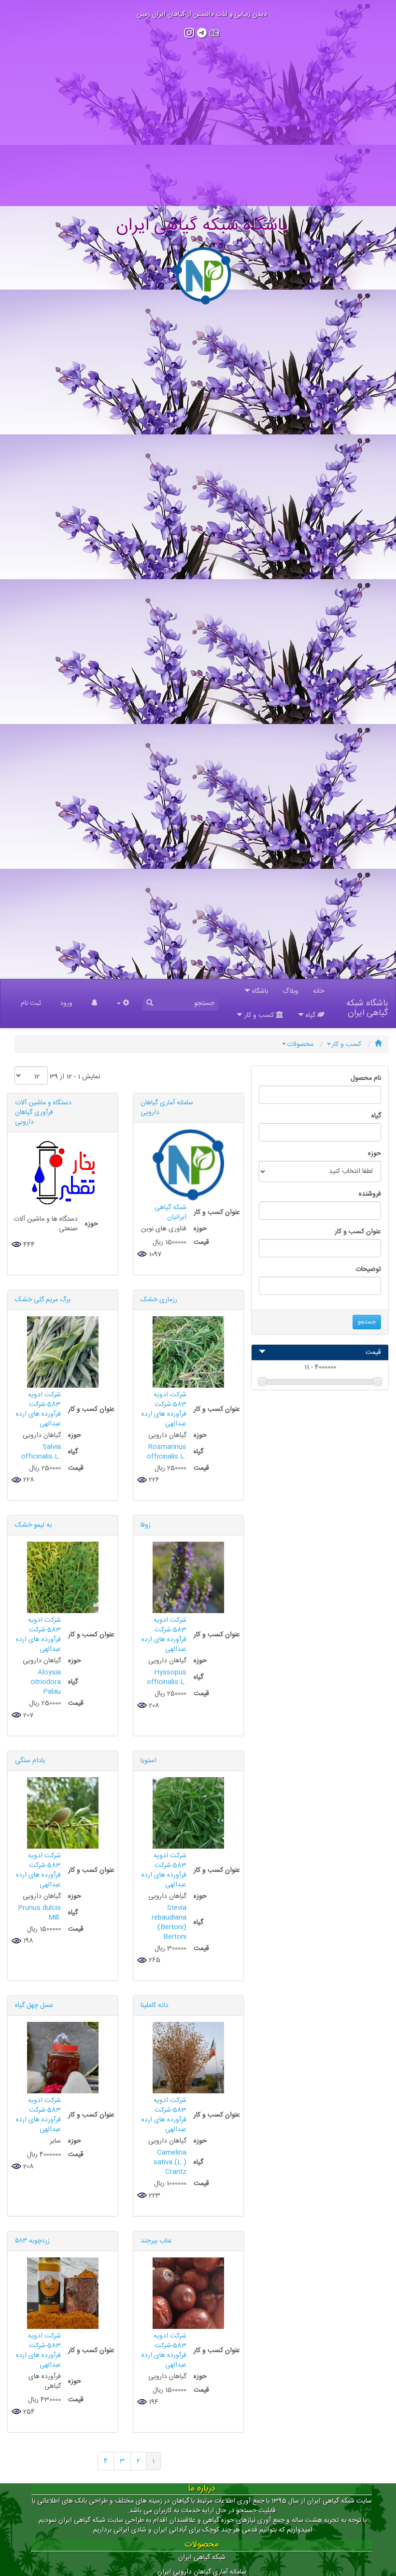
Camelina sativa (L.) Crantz (170, 2162)
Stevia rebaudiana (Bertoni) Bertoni (169, 1922)
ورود (66, 1003)
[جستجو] (150, 1004)
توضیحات (368, 1269)
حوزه (375, 1154)
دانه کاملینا (155, 2005)
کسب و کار (346, 1044)
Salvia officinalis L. (41, 1452)
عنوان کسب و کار (358, 1232)
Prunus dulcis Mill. (39, 1913)
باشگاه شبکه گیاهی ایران (367, 1006)
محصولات (300, 1044)
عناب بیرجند (156, 2241)
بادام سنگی (30, 1761)
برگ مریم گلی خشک (43, 1300)
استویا (148, 1761)
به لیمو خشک (33, 1525)
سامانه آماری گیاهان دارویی (167, 1108)
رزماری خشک (159, 1300)
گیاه (376, 1116)
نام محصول (366, 1078)
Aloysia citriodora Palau (46, 1682)
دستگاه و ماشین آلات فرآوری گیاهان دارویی (43, 1113)
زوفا (146, 1525)
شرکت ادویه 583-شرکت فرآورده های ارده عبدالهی (164, 1409)
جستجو (367, 1322)
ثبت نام (31, 1003)
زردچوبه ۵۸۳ (32, 2241)
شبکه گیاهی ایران (202, 2558)
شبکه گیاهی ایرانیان (170, 1212)
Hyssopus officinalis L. (167, 1677)
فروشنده (370, 1194)
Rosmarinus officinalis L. (167, 1452)
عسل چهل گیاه (34, 2005)
